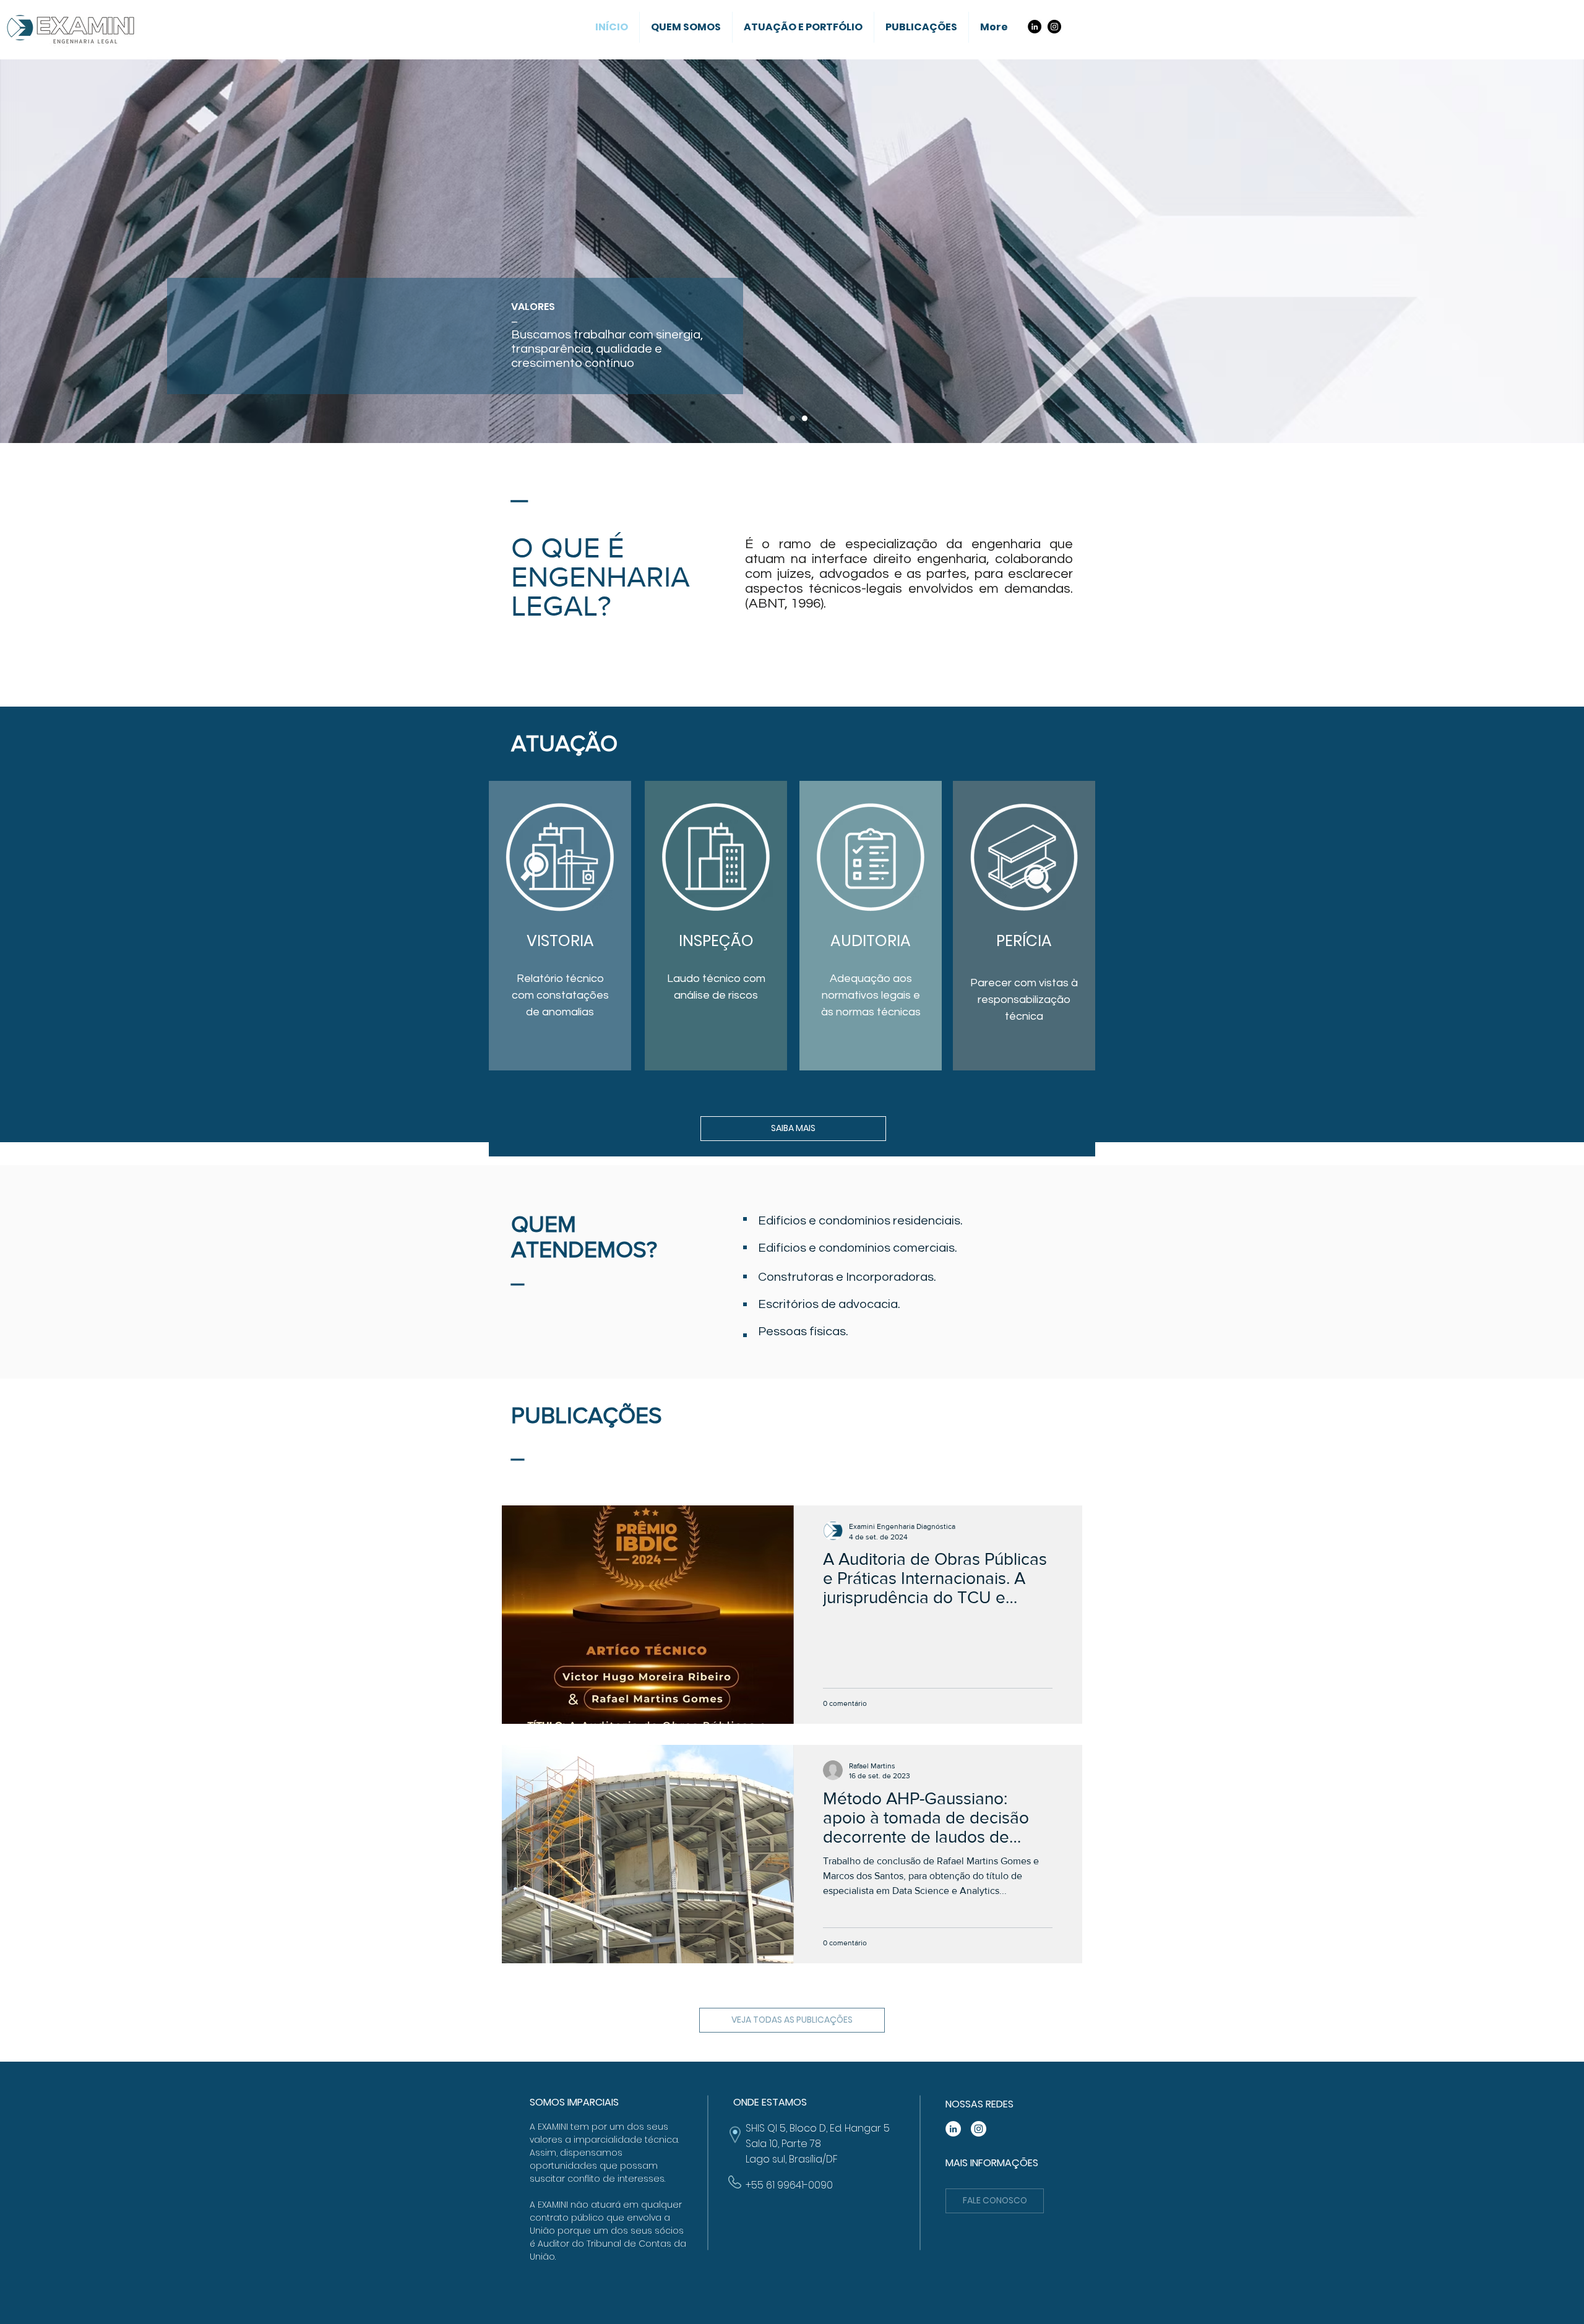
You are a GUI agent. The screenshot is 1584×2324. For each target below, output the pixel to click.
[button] (995, 2201)
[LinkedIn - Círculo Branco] (953, 2129)
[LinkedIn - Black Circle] (1035, 27)
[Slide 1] (780, 419)
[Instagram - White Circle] (979, 2129)
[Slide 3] (805, 419)
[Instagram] (1054, 27)
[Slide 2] (792, 419)
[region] (560, 926)
